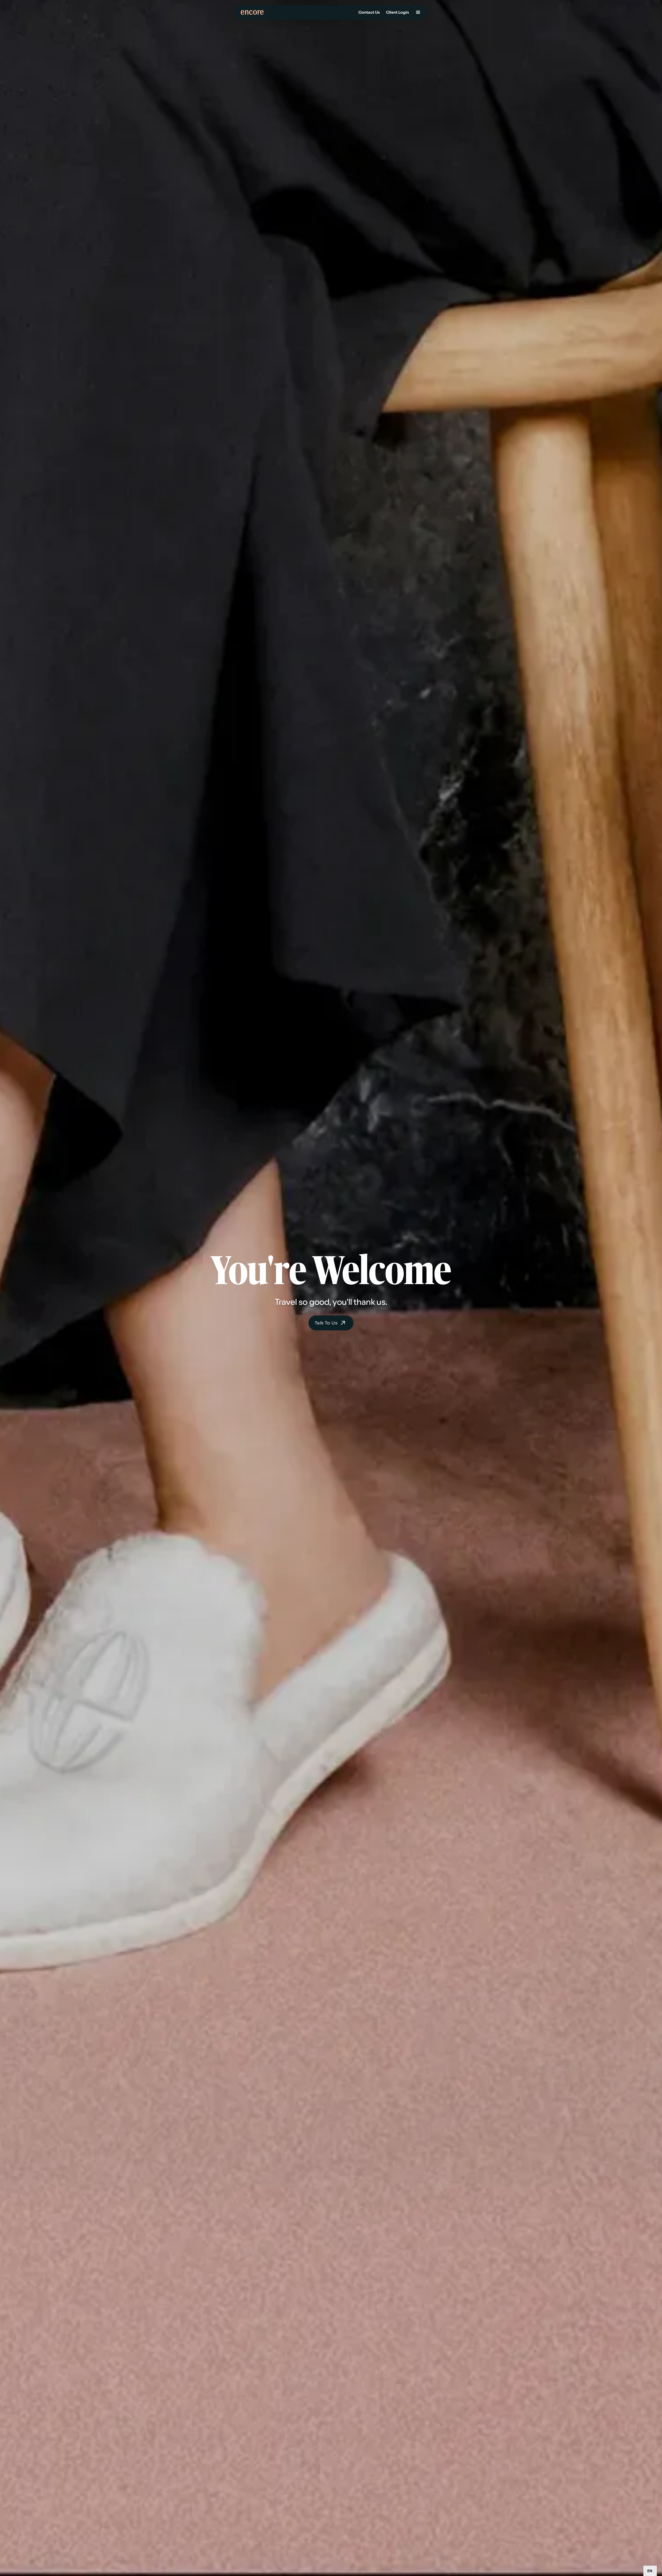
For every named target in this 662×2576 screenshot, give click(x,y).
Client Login (397, 12)
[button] (418, 12)
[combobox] (650, 2571)
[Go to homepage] (254, 12)
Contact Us (369, 12)
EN (650, 2571)
